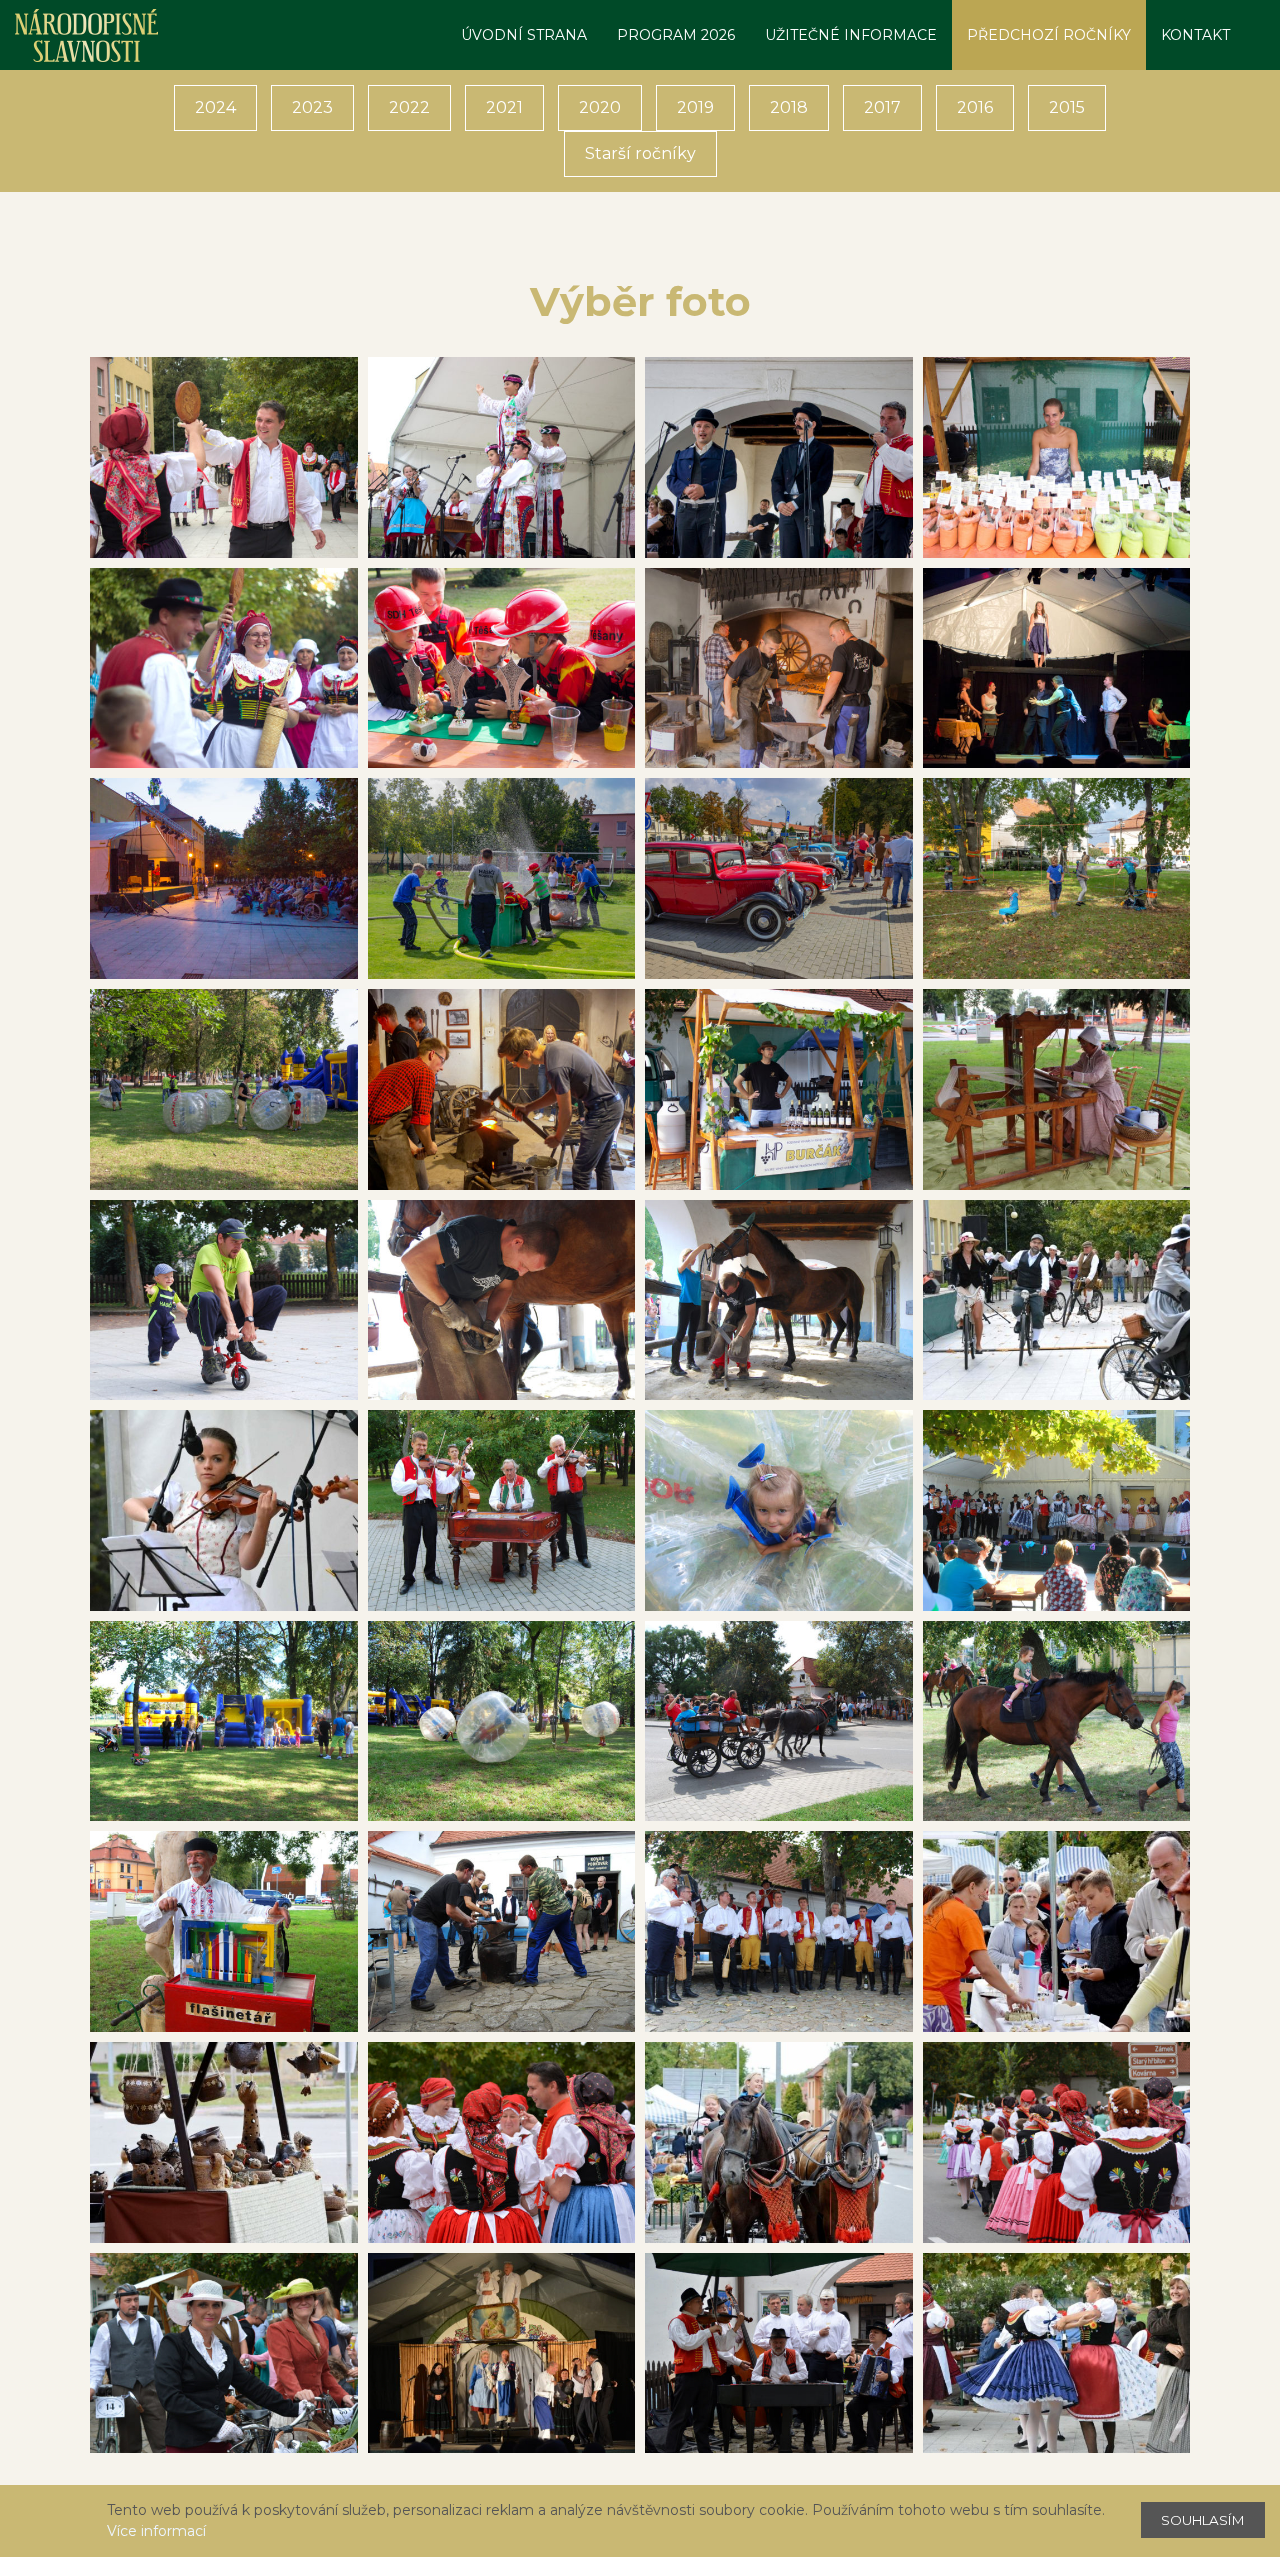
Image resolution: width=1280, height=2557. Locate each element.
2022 (409, 107)
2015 (1067, 107)
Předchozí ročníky (1049, 35)
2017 (882, 107)
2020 (600, 107)
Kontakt (1195, 35)
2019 (695, 107)
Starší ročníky (640, 153)
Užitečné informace (851, 35)
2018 (789, 107)
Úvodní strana (524, 35)
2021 (504, 107)
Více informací (156, 2531)
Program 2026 (676, 35)
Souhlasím (1203, 2520)
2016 (975, 107)
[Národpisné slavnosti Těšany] (86, 35)
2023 (312, 107)
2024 (215, 107)
